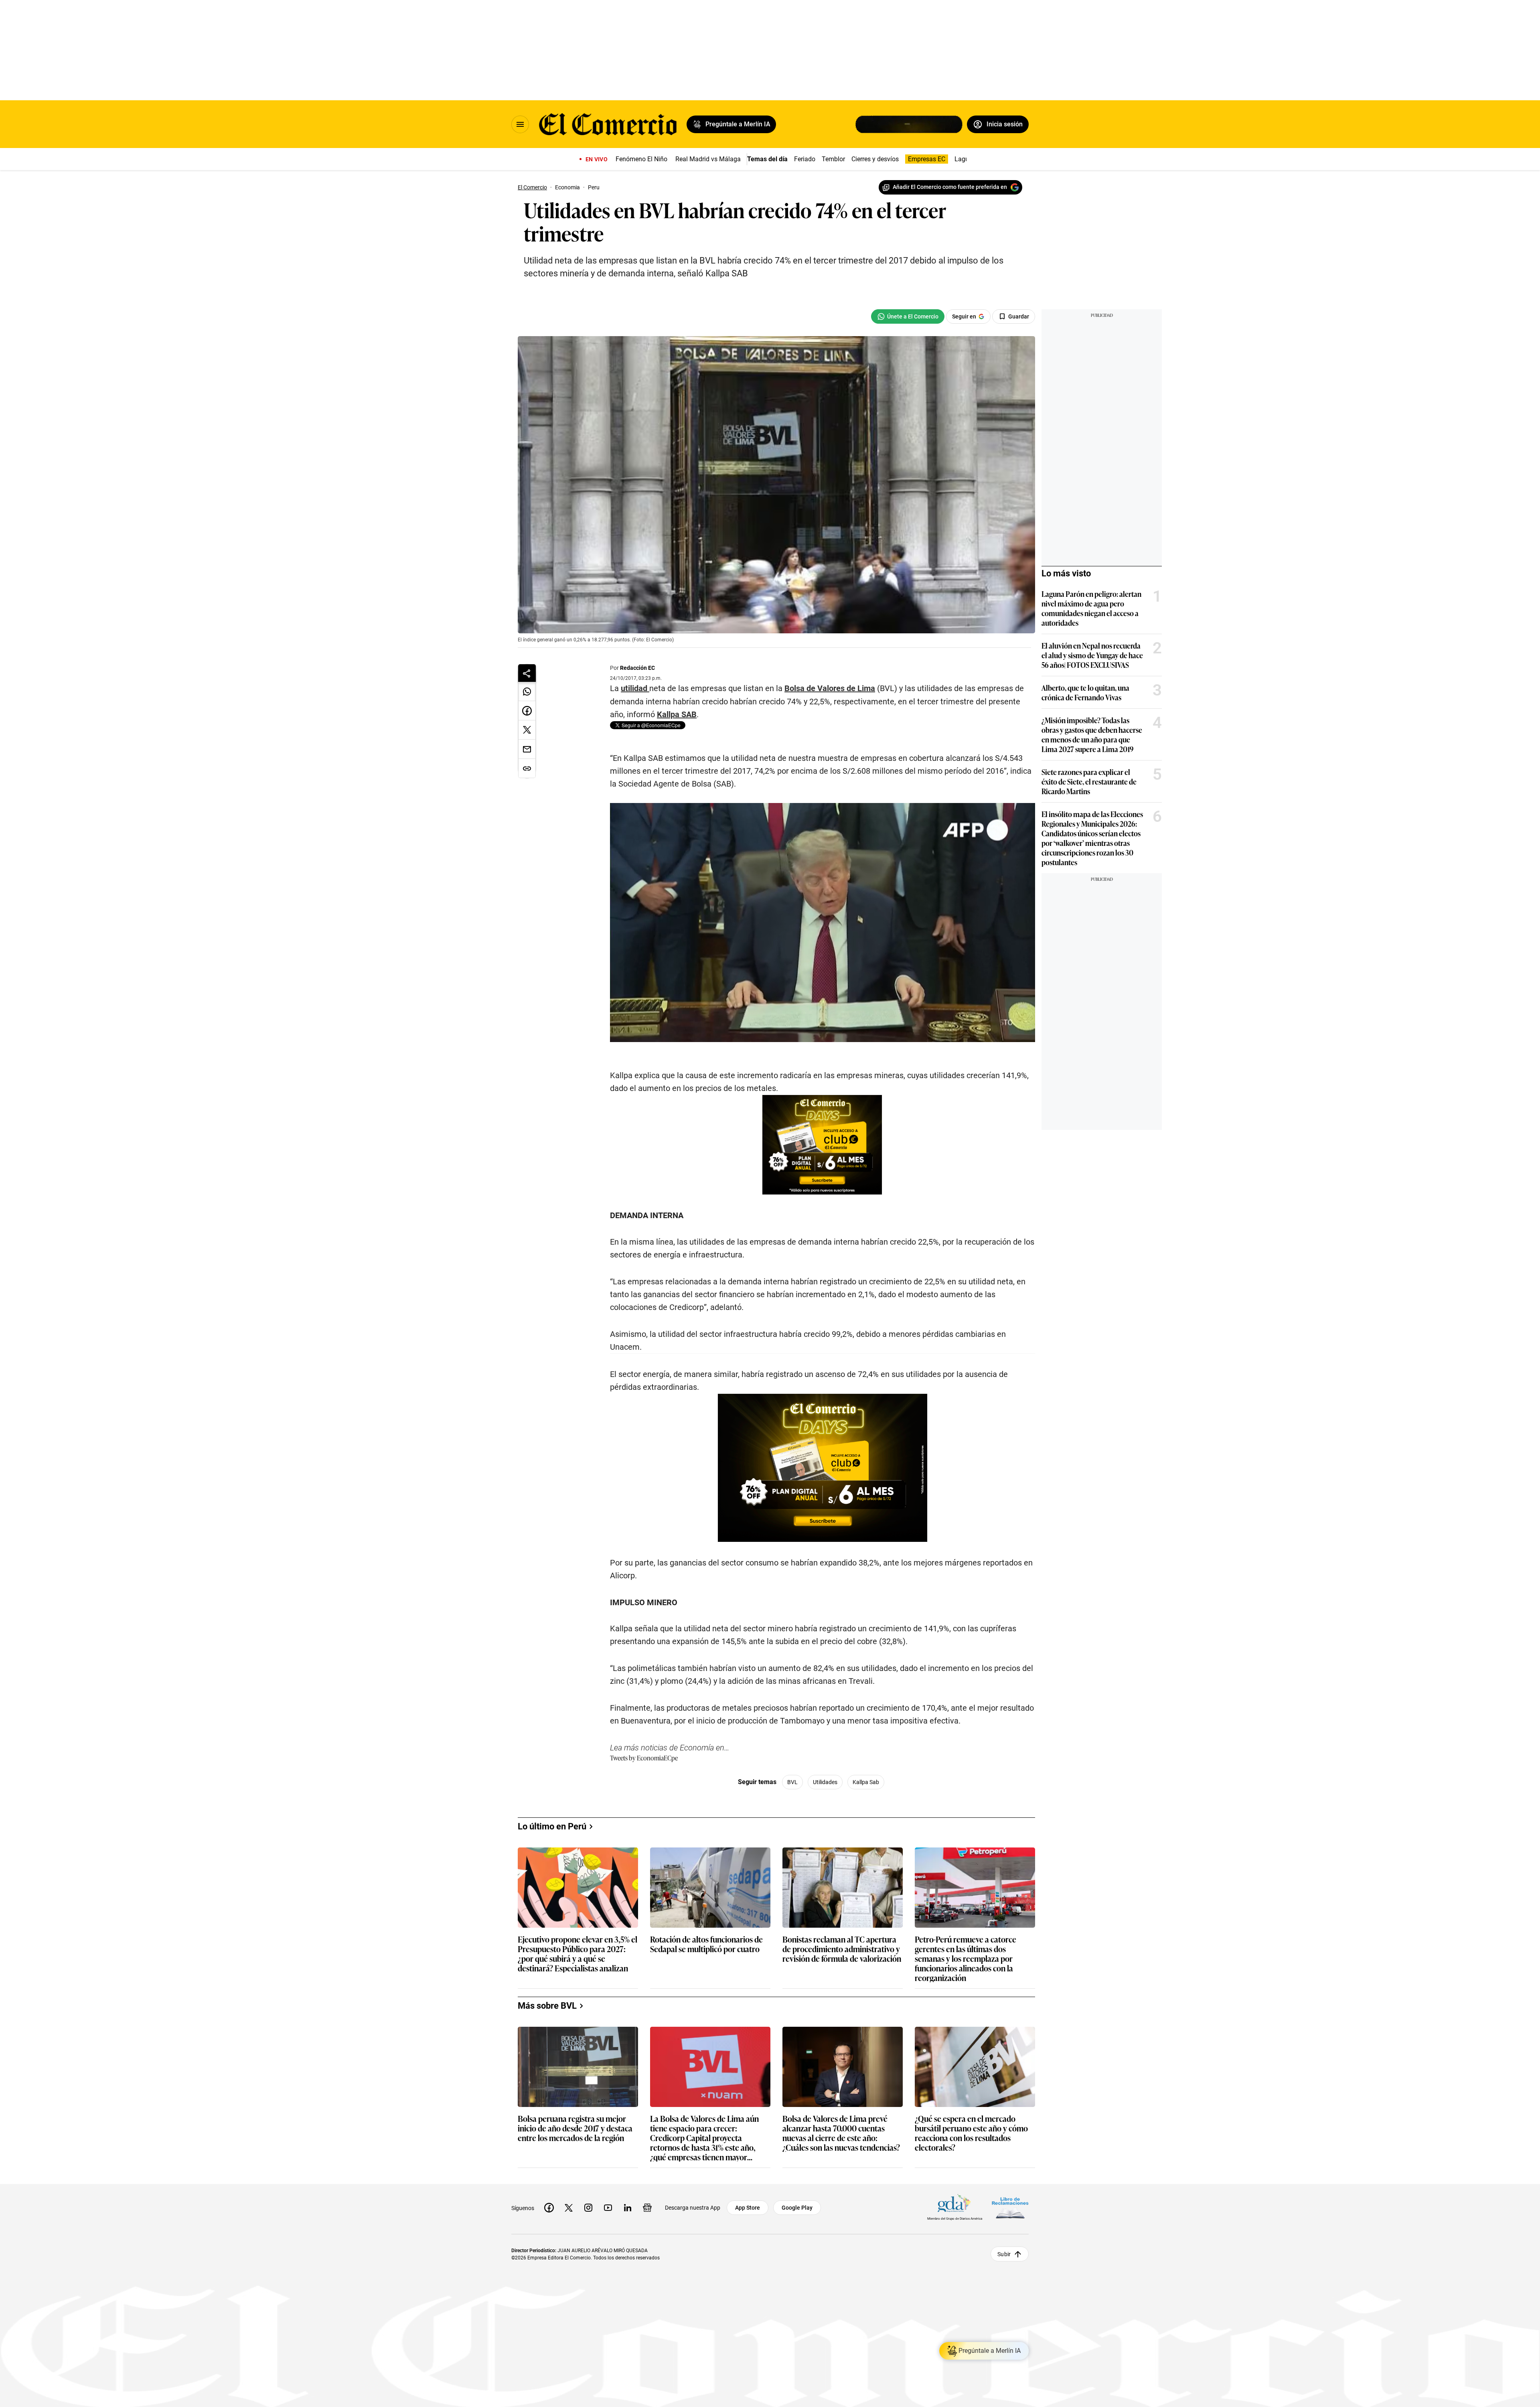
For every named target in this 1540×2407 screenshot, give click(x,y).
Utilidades (825, 1782)
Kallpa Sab (866, 1782)
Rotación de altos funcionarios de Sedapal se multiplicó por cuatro (706, 1944)
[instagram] (588, 2208)
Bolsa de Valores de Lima (830, 688)
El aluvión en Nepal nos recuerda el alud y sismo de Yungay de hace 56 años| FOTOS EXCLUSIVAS (1092, 655)
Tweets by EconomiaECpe (644, 1758)
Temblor (833, 159)
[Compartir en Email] (527, 749)
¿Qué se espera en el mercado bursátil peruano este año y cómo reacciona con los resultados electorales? (971, 2133)
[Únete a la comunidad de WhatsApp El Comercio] (908, 316)
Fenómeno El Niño (641, 159)
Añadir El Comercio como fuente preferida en (950, 187)
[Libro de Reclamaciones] (1010, 2208)
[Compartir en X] (527, 730)
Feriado (805, 159)
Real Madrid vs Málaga (708, 159)
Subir (1004, 2254)
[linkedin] (628, 2208)
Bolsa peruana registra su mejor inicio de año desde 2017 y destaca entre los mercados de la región (575, 2128)
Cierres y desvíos (875, 159)
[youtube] (608, 2208)
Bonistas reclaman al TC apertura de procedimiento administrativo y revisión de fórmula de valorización (842, 1949)
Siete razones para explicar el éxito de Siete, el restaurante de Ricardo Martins (1089, 781)
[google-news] (647, 2208)
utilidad (635, 688)
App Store (748, 2208)
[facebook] (549, 2208)
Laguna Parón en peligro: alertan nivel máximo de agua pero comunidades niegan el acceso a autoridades (1091, 608)
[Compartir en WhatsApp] (527, 691)
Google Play (797, 2208)
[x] (569, 2208)
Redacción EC (637, 668)
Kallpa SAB (677, 714)
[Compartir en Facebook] (527, 711)
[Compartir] (527, 673)
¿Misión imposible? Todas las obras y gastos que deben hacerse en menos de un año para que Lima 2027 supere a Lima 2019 (1092, 734)
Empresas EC (927, 159)
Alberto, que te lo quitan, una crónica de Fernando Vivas (1085, 692)
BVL (792, 1782)
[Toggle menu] (520, 124)
